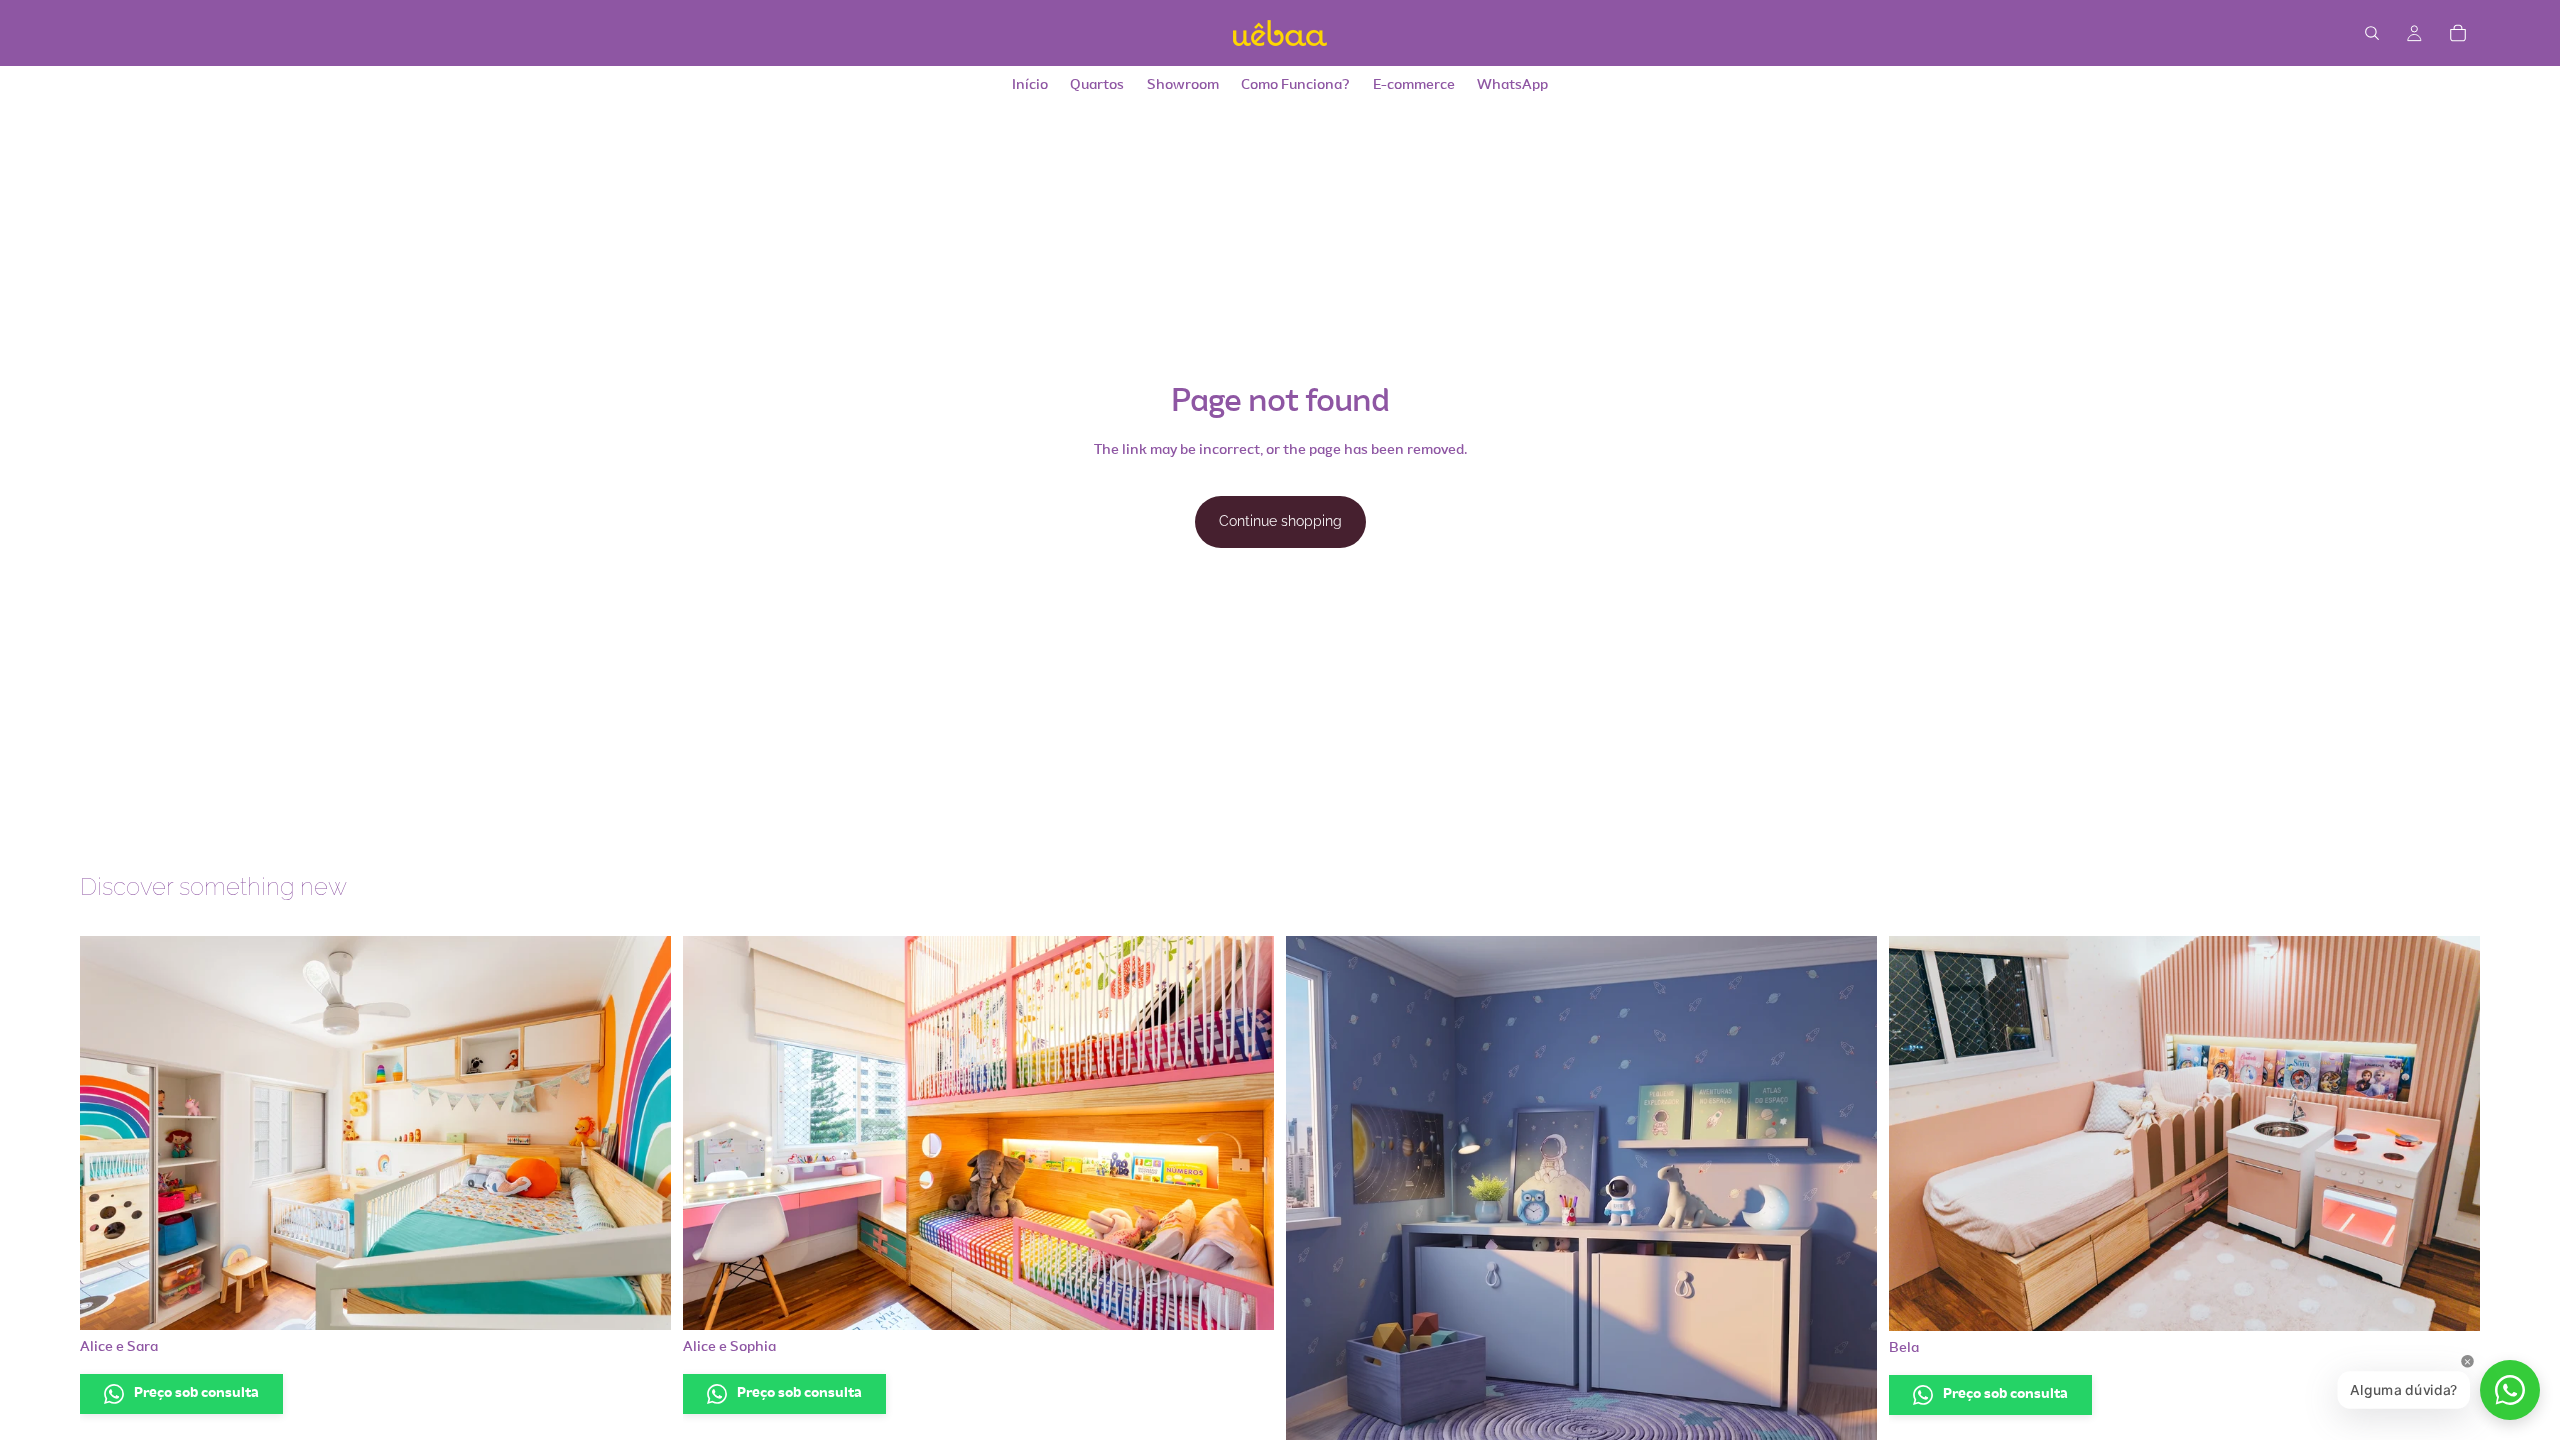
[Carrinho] (2458, 33)
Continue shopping (1280, 521)
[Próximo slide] (641, 1133)
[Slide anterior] (110, 1133)
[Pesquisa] (2372, 33)
